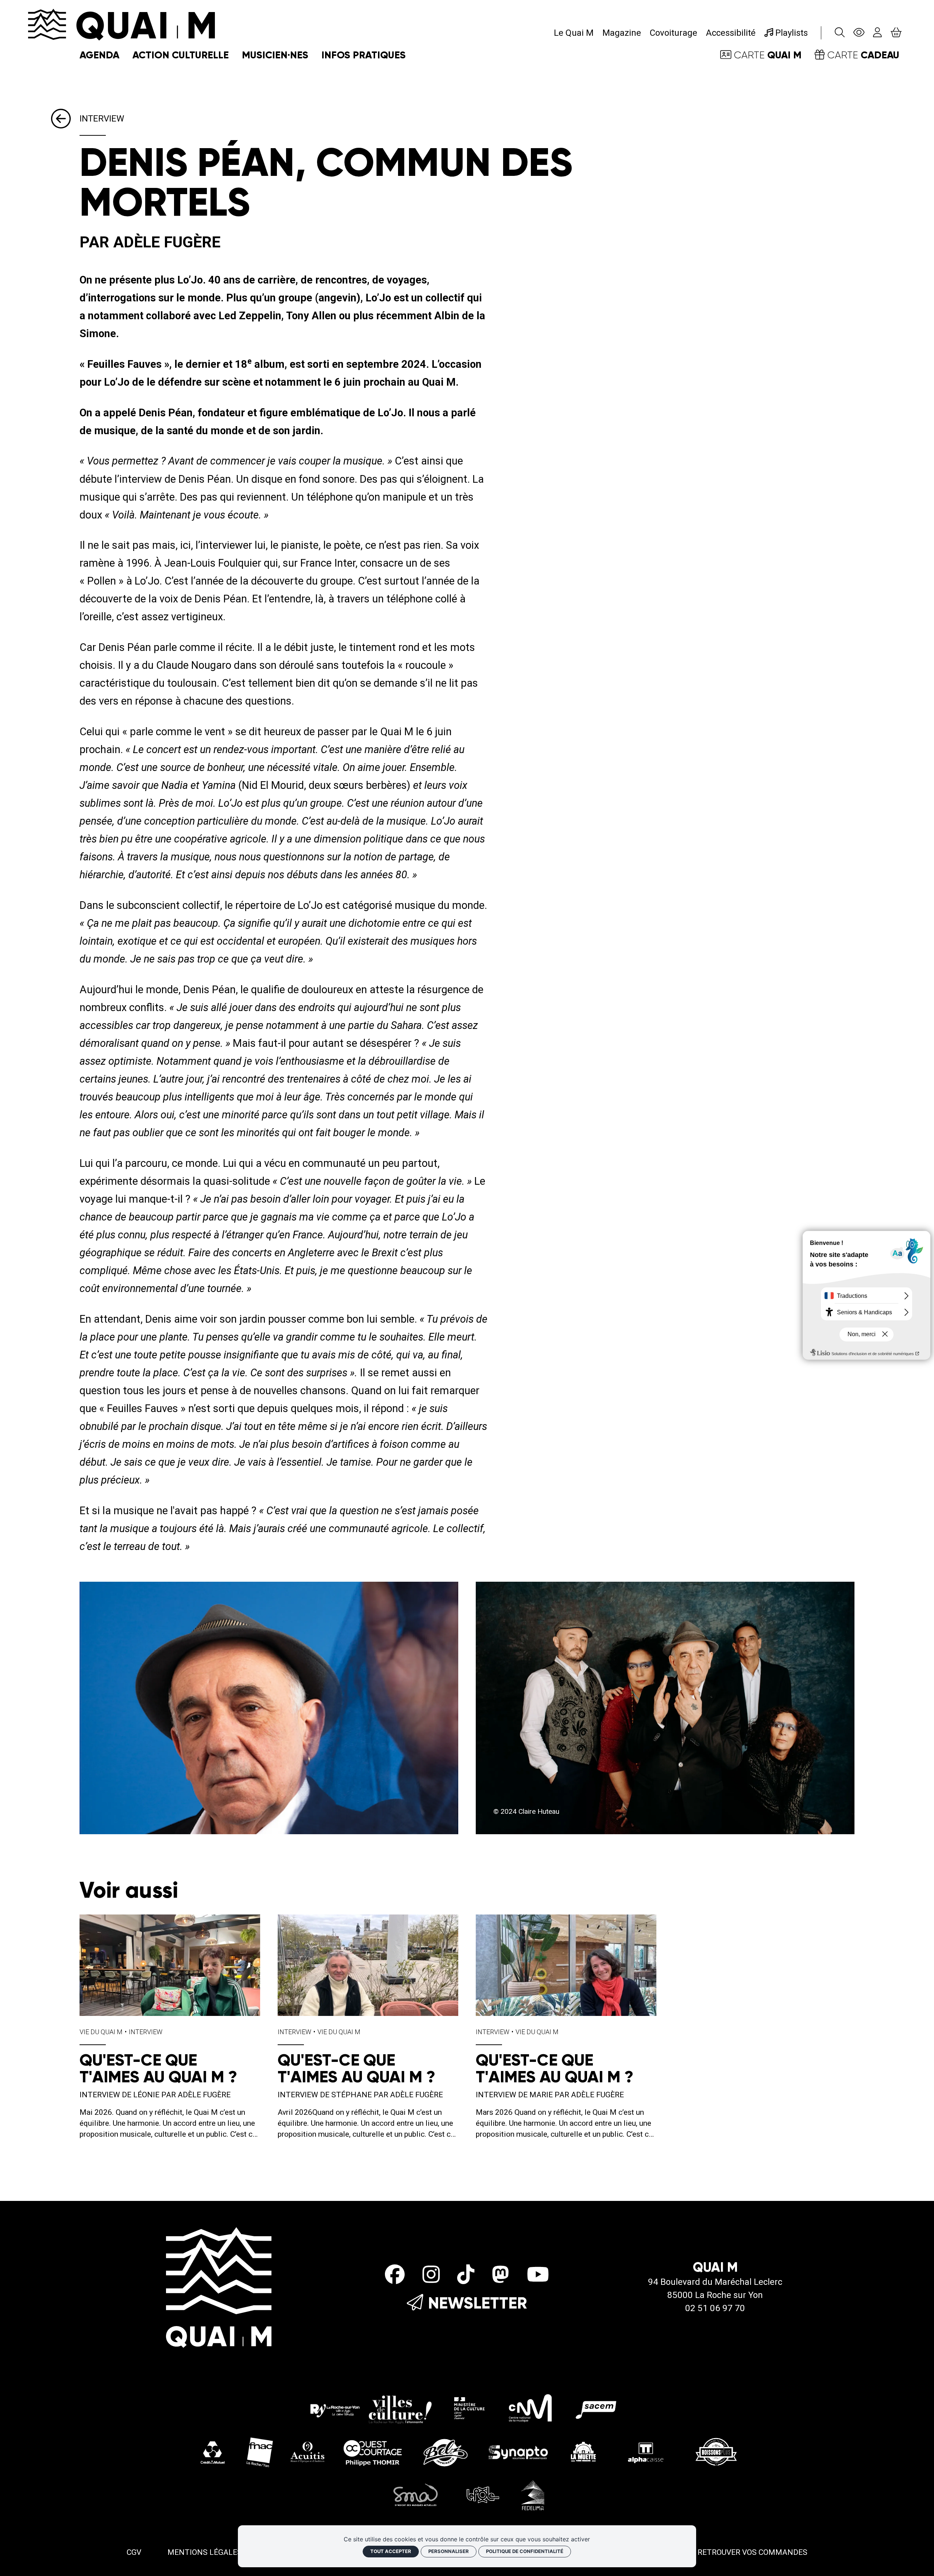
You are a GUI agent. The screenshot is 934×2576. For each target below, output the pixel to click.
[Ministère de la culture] (470, 2407)
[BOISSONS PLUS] (716, 2452)
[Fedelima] (533, 2495)
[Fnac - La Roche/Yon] (260, 2452)
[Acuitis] (307, 2452)
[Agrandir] (269, 1708)
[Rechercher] (840, 33)
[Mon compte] (877, 33)
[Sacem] (598, 2407)
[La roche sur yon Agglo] (371, 2407)
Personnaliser (449, 2551)
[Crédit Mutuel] (213, 2452)
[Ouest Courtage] (373, 2452)
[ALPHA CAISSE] (647, 2452)
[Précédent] (65, 119)
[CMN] (530, 2407)
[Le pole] (482, 2495)
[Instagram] (431, 2275)
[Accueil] (121, 24)
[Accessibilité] (859, 33)
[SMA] (416, 2495)
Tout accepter (391, 2551)
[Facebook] (395, 2275)
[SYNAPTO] (518, 2452)
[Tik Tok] (466, 2275)
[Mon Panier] (896, 33)
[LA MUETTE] (582, 2452)
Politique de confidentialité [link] (525, 2551)
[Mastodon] (500, 2275)
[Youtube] (538, 2275)
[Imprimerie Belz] (445, 2452)
